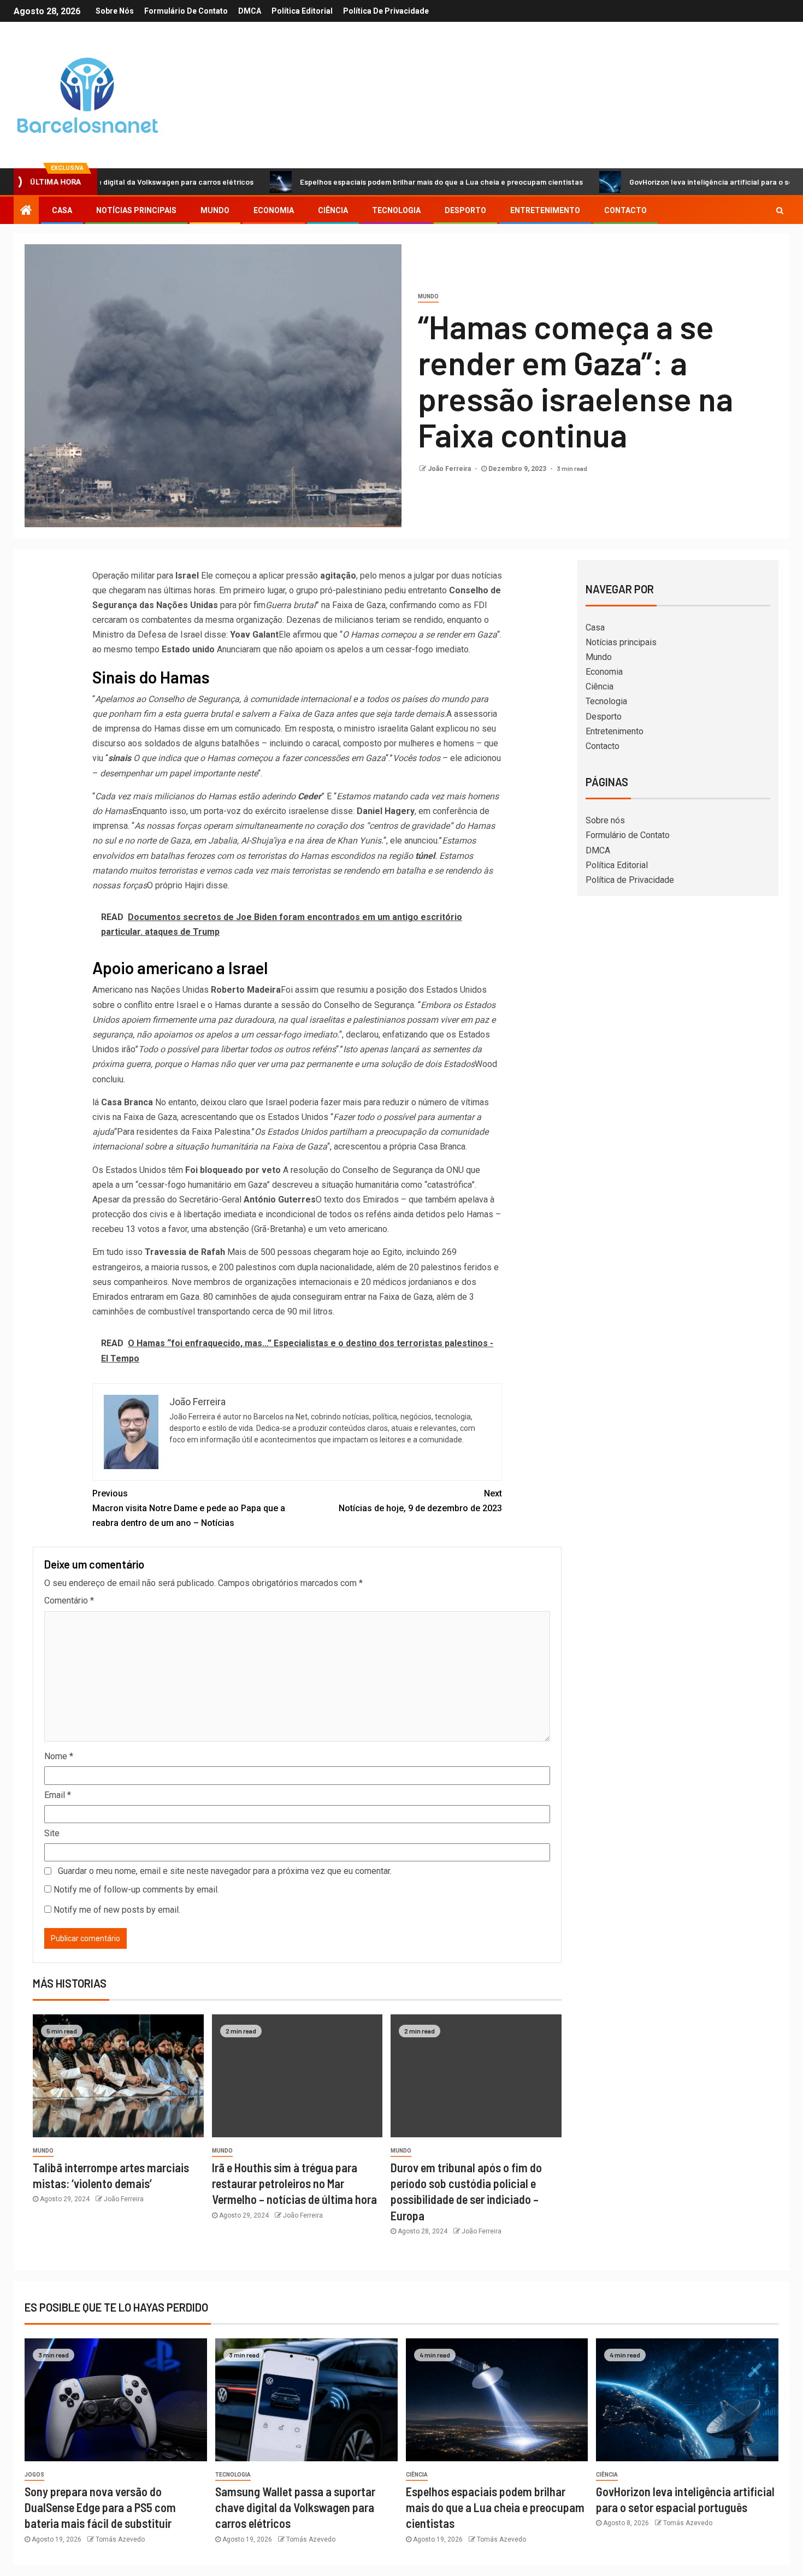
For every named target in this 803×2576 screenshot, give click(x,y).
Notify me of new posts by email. (117, 1910)
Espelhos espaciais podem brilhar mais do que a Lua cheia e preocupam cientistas (368, 182)
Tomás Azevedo (120, 2539)
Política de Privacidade (386, 11)
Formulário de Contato (186, 11)
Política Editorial (302, 11)
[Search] (780, 210)
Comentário (69, 1601)
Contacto (625, 210)
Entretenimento (545, 210)
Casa (62, 210)
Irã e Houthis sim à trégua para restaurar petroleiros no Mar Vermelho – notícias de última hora (294, 2183)
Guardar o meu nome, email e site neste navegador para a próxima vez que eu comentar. (225, 1871)
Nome (59, 1756)
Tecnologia (396, 210)
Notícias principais (136, 210)
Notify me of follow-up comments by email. (136, 1890)
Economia (274, 210)
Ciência (333, 210)
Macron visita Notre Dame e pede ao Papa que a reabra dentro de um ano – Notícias (189, 1508)
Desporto (465, 210)
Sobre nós (115, 11)
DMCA (250, 11)
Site (52, 1833)
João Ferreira (450, 469)
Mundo (215, 210)
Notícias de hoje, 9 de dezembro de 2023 (420, 1501)
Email (58, 1795)
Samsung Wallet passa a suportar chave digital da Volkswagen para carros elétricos (295, 2507)
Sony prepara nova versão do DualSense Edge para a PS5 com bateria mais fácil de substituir (100, 2507)
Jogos (34, 2475)
